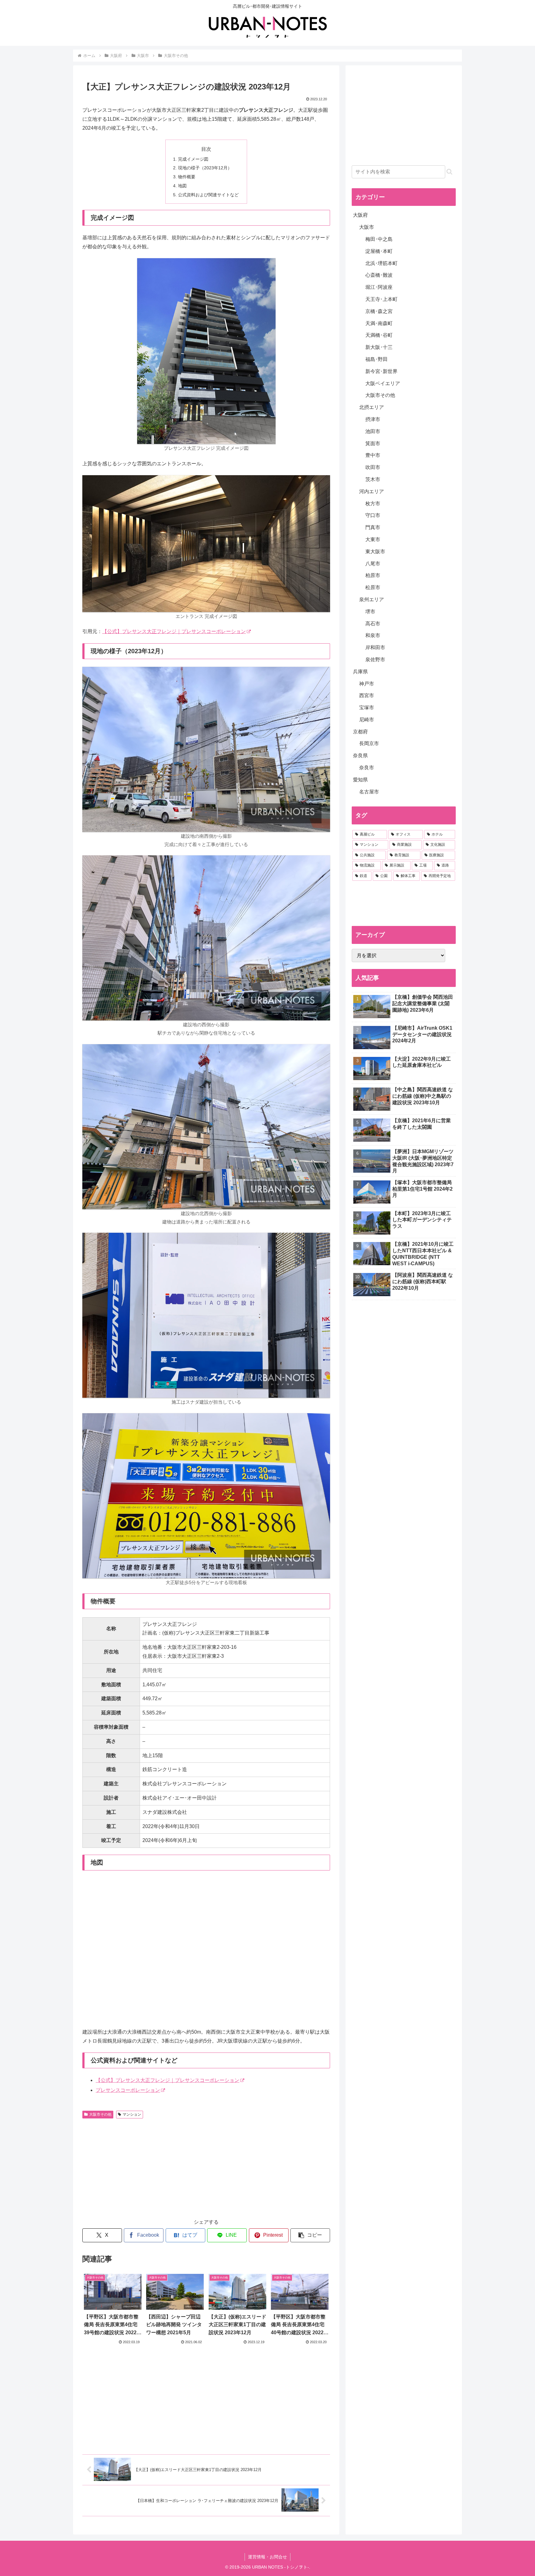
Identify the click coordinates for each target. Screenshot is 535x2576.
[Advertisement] (144, 2168)
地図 (182, 186)
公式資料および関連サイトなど (208, 195)
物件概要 (187, 177)
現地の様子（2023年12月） (205, 168)
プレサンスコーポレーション (128, 2090)
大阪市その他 (100, 2114)
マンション (132, 2114)
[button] (310, 2235)
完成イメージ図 (193, 159)
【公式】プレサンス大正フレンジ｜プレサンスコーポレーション (174, 631)
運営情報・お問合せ (267, 2557)
